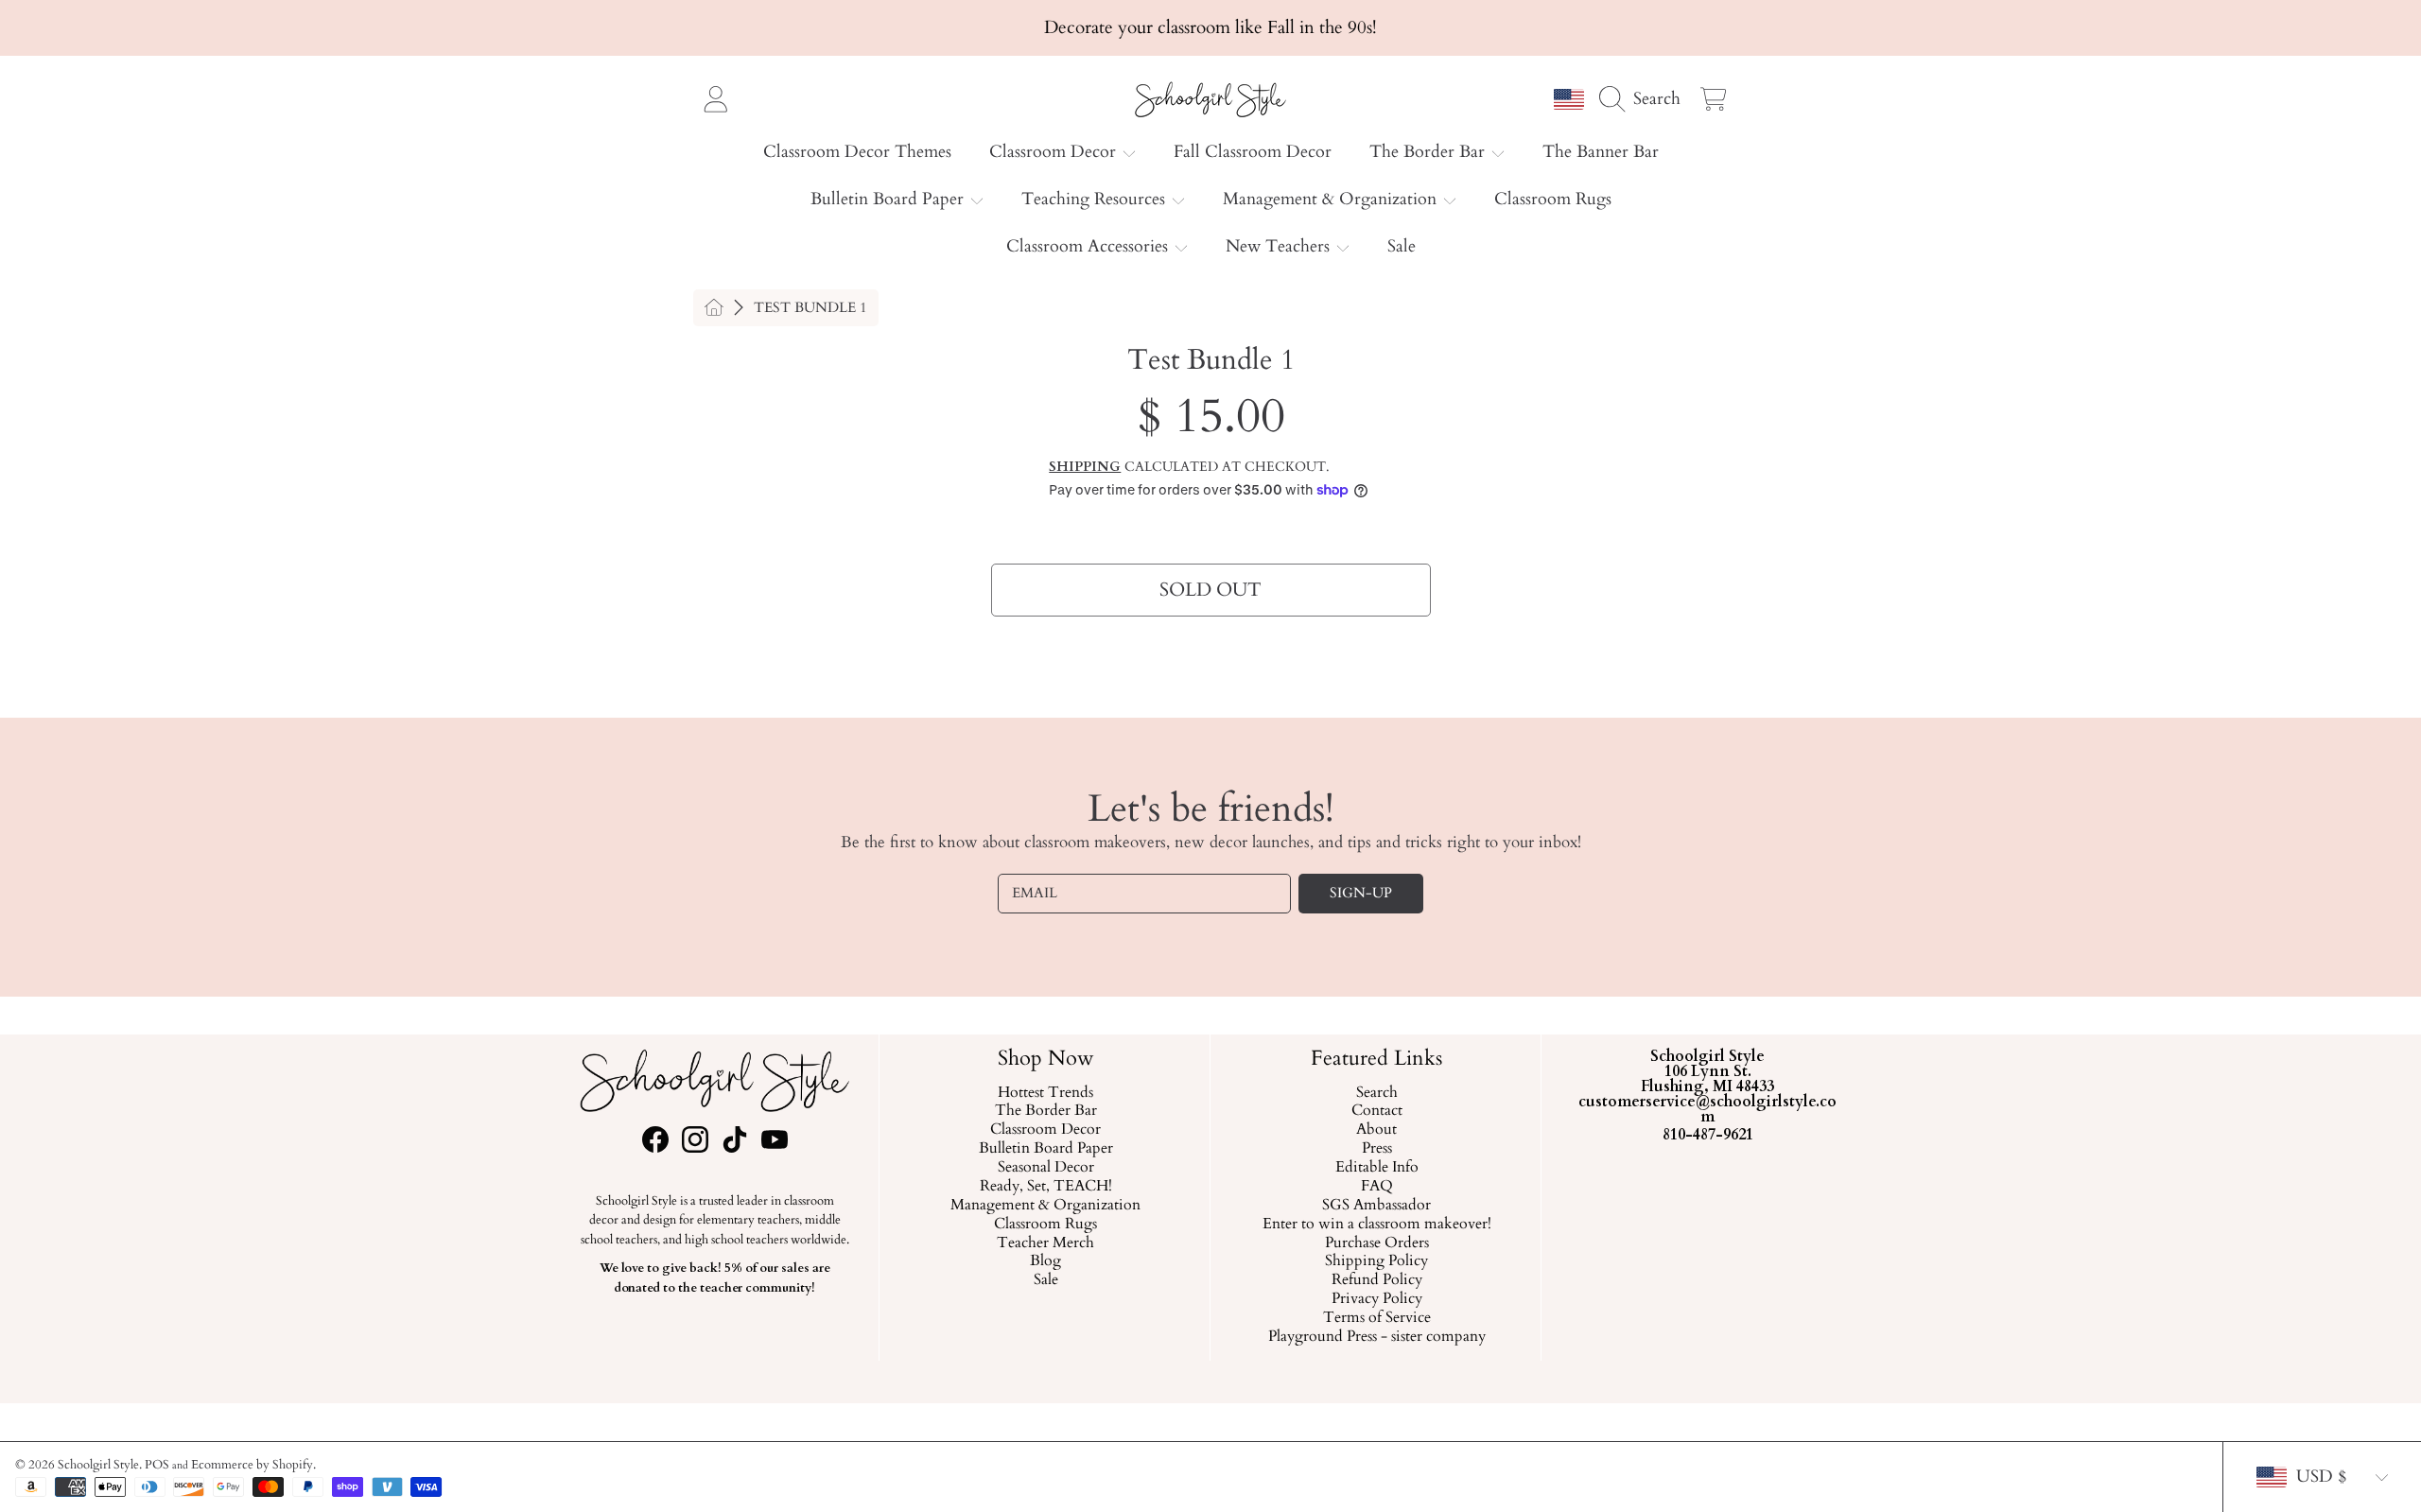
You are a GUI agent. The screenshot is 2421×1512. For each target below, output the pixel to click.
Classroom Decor (1055, 152)
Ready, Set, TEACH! (1045, 1187)
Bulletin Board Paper (889, 199)
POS (157, 1465)
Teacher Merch (1045, 1243)
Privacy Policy (1376, 1299)
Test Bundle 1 (810, 308)
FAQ (1376, 1187)
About (1376, 1130)
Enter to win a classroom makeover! (1376, 1224)
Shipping (1085, 467)
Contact (1376, 1111)
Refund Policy (1376, 1280)
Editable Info (1376, 1168)
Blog (1045, 1261)
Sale (1045, 1280)
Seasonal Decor (1045, 1168)
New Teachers (1280, 246)
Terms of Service (1376, 1318)
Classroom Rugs (1045, 1224)
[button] (1645, 98)
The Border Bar (1429, 152)
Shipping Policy (1376, 1261)
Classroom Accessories (1089, 246)
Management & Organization (1332, 199)
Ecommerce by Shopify (252, 1465)
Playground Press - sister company (1376, 1337)
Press (1376, 1149)
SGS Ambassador (1376, 1206)
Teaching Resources (1096, 199)
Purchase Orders (1376, 1243)
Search (1376, 1092)
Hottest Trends (1045, 1092)
